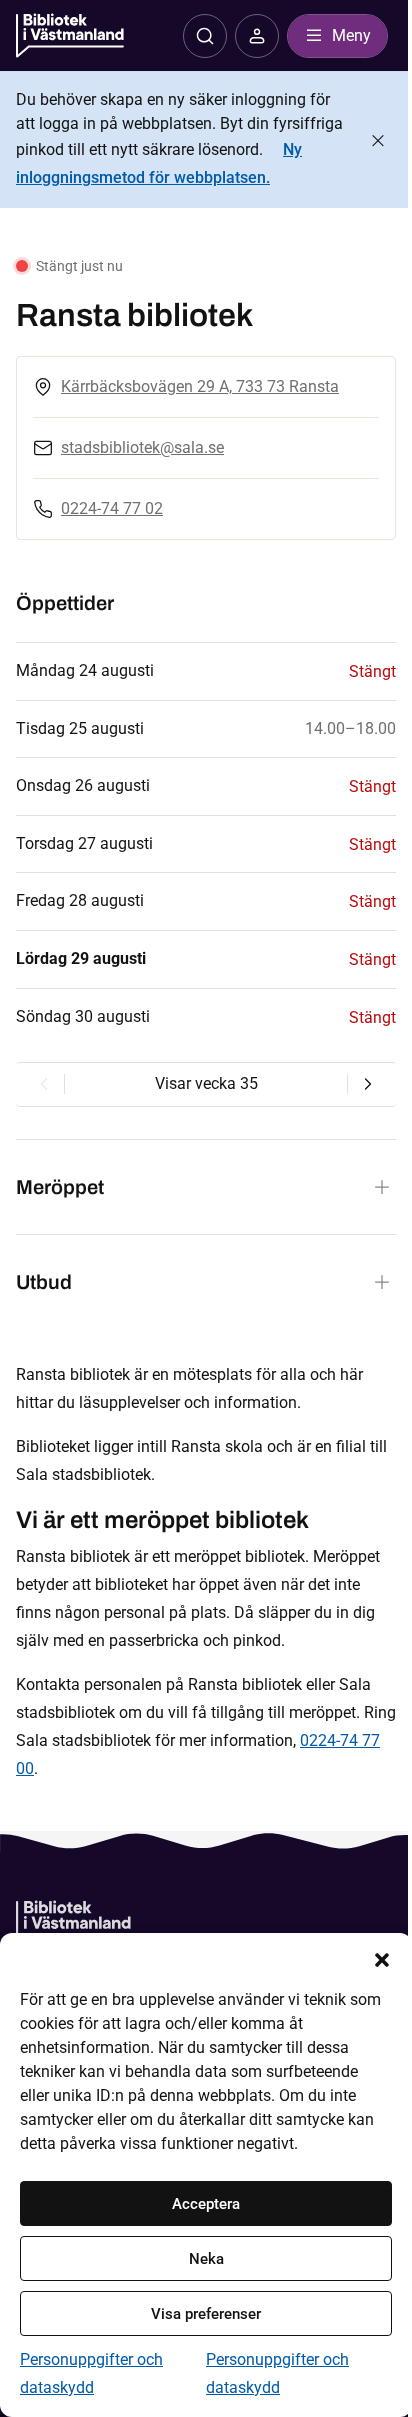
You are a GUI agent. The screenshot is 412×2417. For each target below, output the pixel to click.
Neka (206, 2259)
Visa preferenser (206, 2314)
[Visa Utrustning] (382, 1282)
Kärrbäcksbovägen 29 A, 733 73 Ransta (200, 386)
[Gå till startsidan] (73, 1922)
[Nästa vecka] (368, 1084)
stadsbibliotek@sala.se (142, 447)
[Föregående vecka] (44, 1084)
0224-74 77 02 (112, 508)
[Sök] (205, 36)
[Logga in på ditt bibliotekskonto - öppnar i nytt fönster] (257, 36)
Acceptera (206, 2204)
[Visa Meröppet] (382, 1187)
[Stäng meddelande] (378, 140)
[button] (382, 1958)
